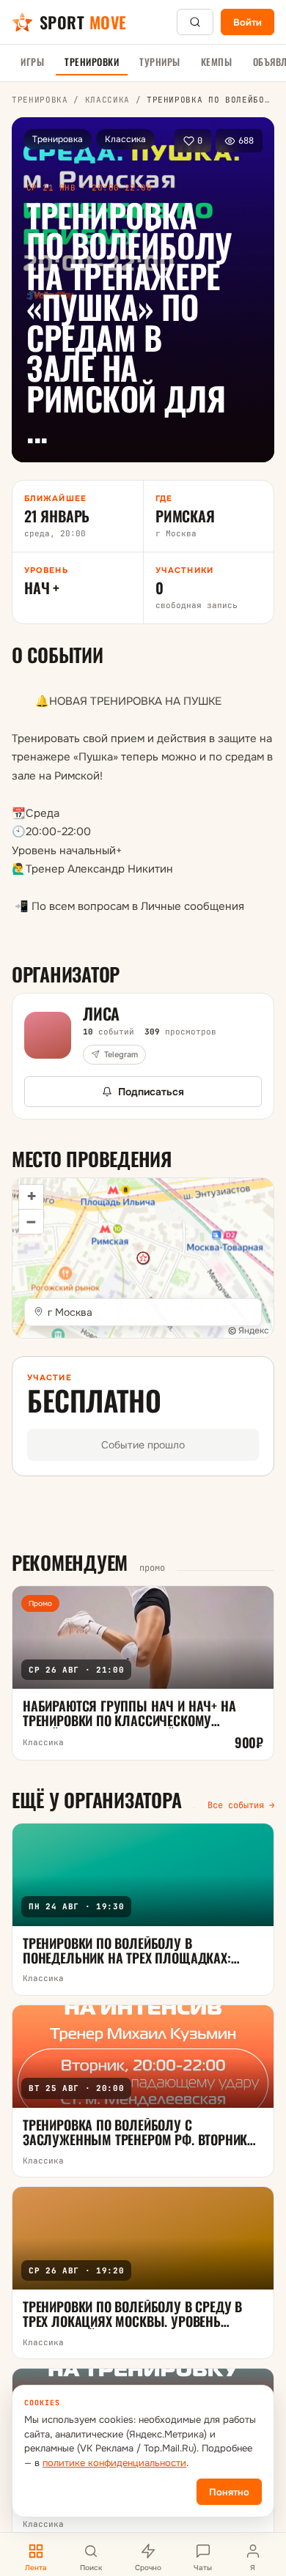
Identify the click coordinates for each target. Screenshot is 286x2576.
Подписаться (151, 1092)
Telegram (121, 1054)
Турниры (160, 62)
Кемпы (217, 62)
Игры (32, 62)
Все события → (241, 1805)
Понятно (229, 2492)
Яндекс (254, 1330)
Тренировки (92, 62)
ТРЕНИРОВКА (40, 100)
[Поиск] (195, 22)
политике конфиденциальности (114, 2463)
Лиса (101, 1013)
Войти (247, 22)
